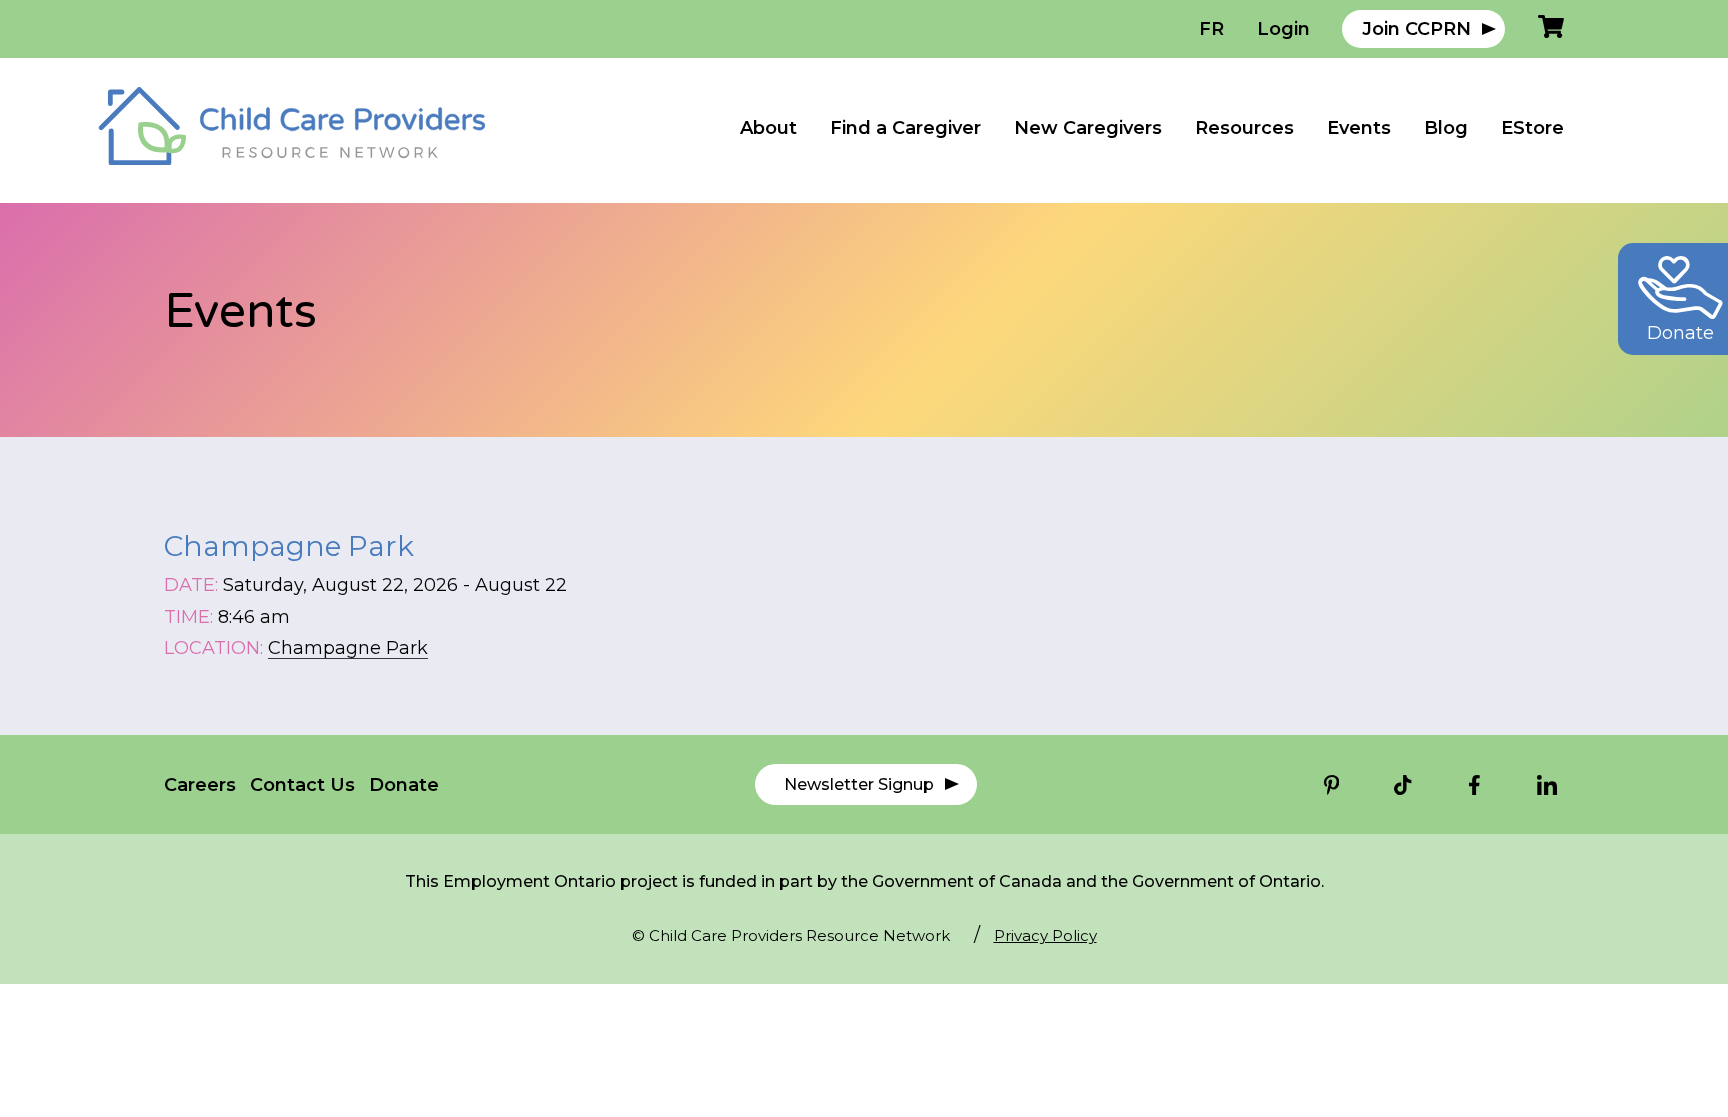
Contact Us (302, 785)
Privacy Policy (1045, 935)
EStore (1532, 128)
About (768, 128)
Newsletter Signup (859, 784)
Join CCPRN (1416, 29)
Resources (1244, 128)
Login (1283, 29)
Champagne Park (348, 648)
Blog (1446, 128)
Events (1359, 128)
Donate (404, 785)
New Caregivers (1088, 128)
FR (1211, 29)
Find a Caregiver (905, 128)
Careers (200, 785)
